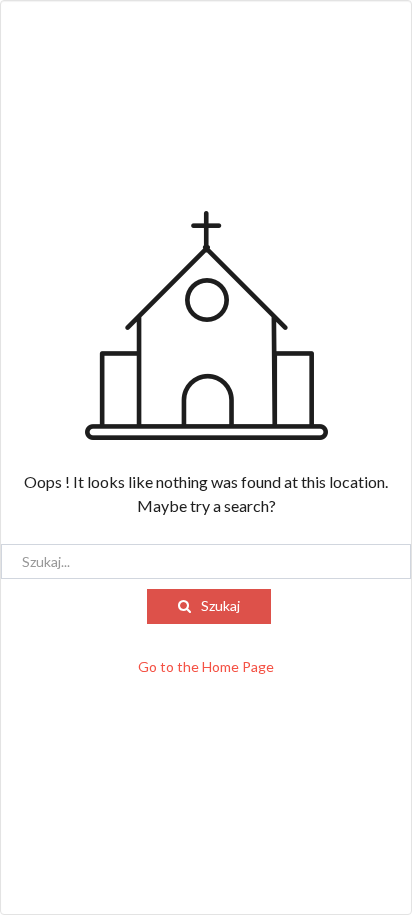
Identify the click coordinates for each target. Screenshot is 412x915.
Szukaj (220, 605)
